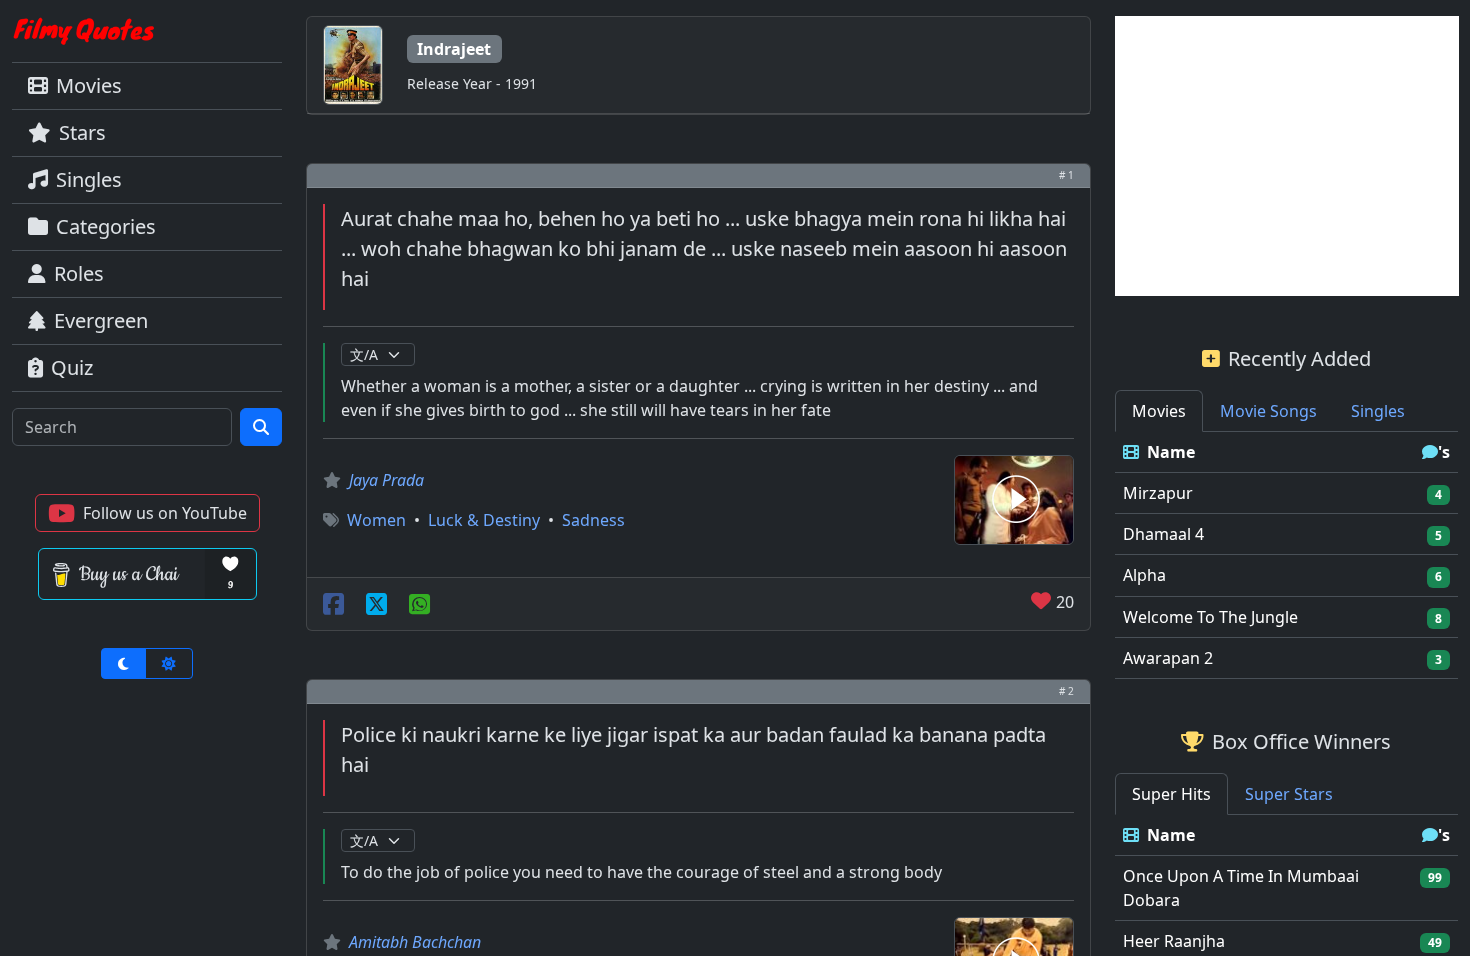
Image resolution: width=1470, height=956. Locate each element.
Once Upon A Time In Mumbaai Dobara (1241, 888)
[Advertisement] (1287, 156)
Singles (89, 179)
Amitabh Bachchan (415, 942)
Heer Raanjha (1174, 941)
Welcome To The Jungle (1210, 617)
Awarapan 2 (1168, 658)
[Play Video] (1014, 498)
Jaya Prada (386, 480)
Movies (89, 85)
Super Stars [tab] (1289, 794)
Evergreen (101, 320)
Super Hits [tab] (1171, 794)
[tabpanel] (1287, 555)
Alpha (1144, 575)
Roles (79, 273)
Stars (82, 132)
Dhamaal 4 (1163, 534)
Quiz (72, 367)
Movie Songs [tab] (1268, 411)
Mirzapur (1158, 493)
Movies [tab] (1159, 411)
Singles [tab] (1378, 411)
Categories (106, 226)
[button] (147, 513)
